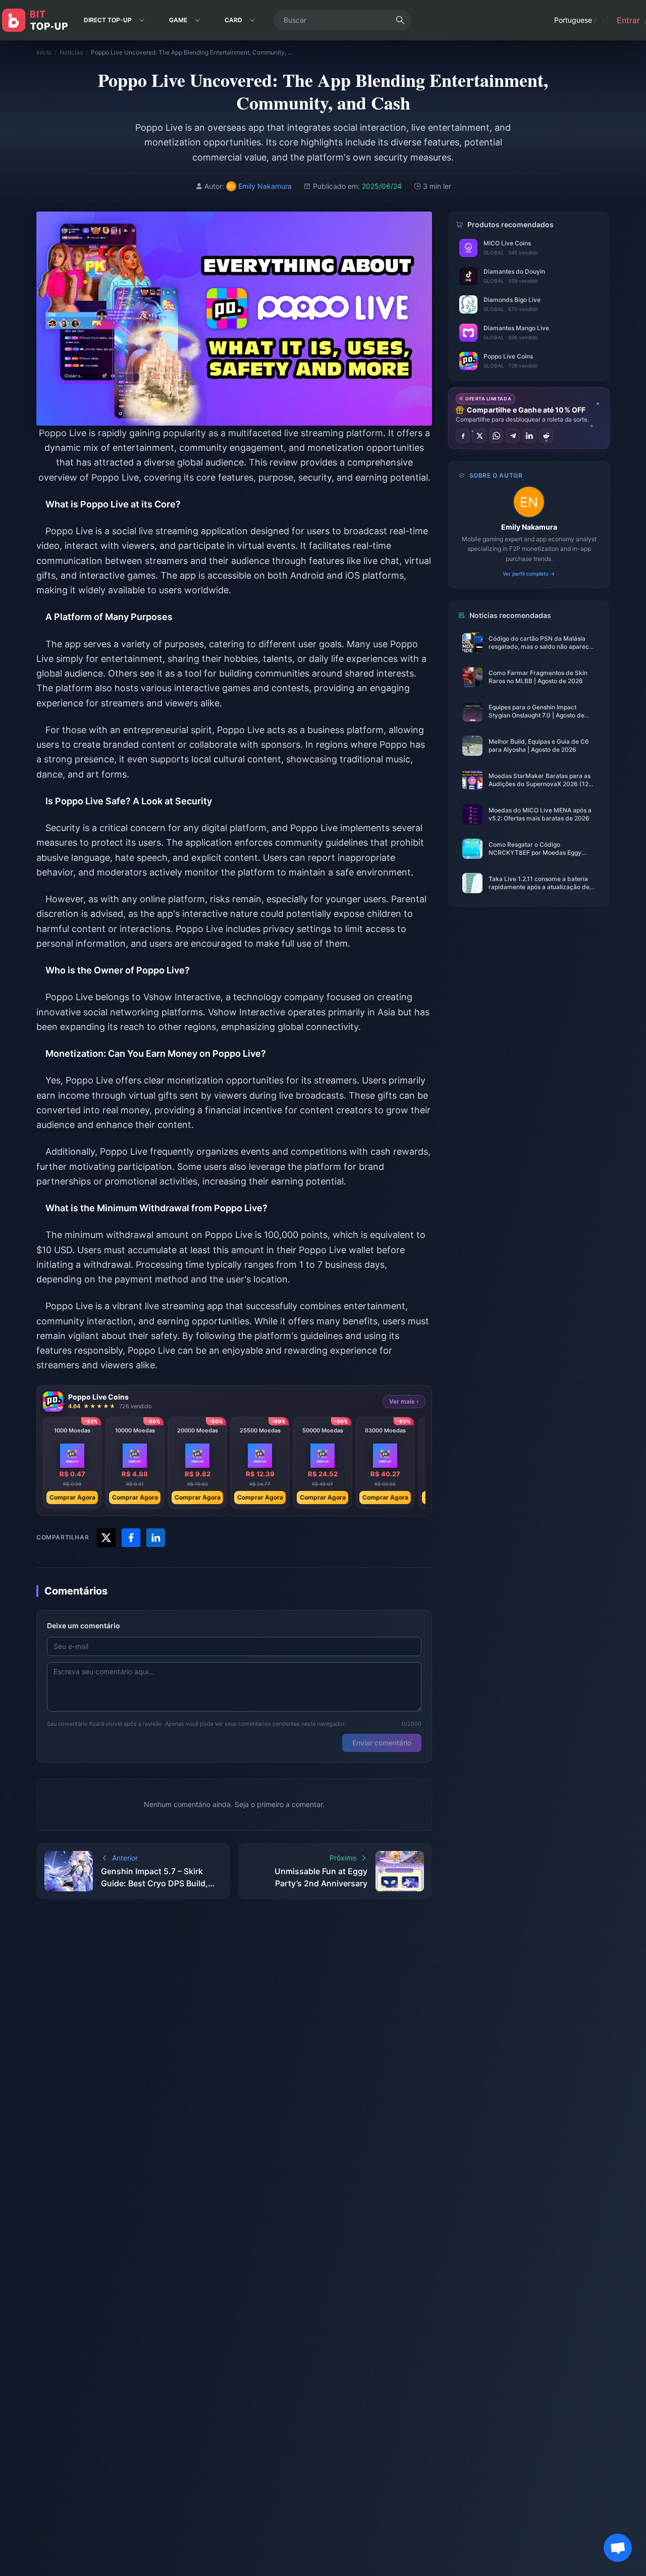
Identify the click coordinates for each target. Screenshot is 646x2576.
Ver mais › (404, 1401)
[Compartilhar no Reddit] (546, 436)
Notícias (71, 52)
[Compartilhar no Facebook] (463, 436)
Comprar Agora (72, 1497)
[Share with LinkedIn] (156, 1538)
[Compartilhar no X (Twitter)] (479, 436)
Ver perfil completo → (529, 574)
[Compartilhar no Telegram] (513, 436)
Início (44, 52)
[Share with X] (106, 1538)
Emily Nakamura (529, 527)
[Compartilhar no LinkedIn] (529, 436)
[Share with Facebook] (131, 1538)
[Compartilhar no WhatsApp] (496, 436)
